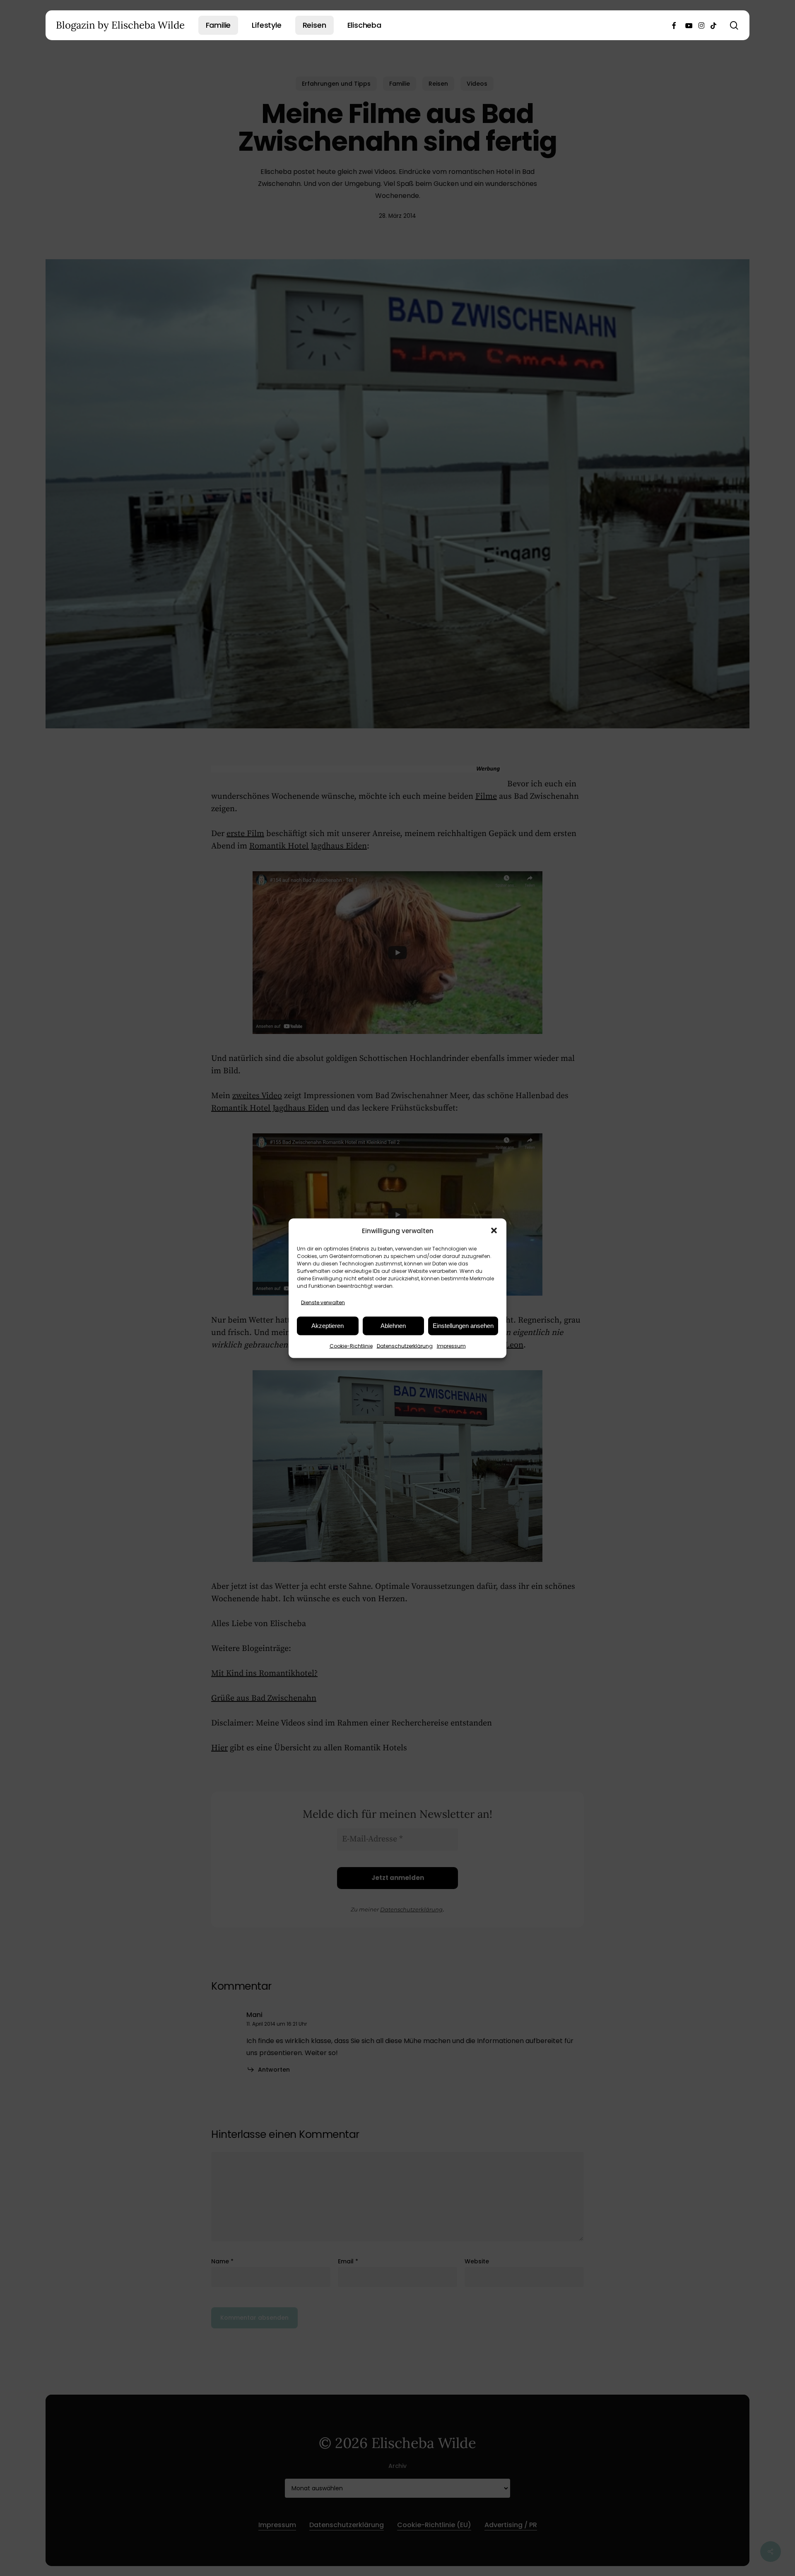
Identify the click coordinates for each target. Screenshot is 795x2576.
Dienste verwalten (323, 1302)
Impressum (451, 1346)
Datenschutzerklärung (405, 1346)
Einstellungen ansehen (463, 1326)
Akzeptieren (328, 1326)
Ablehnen (393, 1326)
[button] (494, 1231)
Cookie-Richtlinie (351, 1346)
